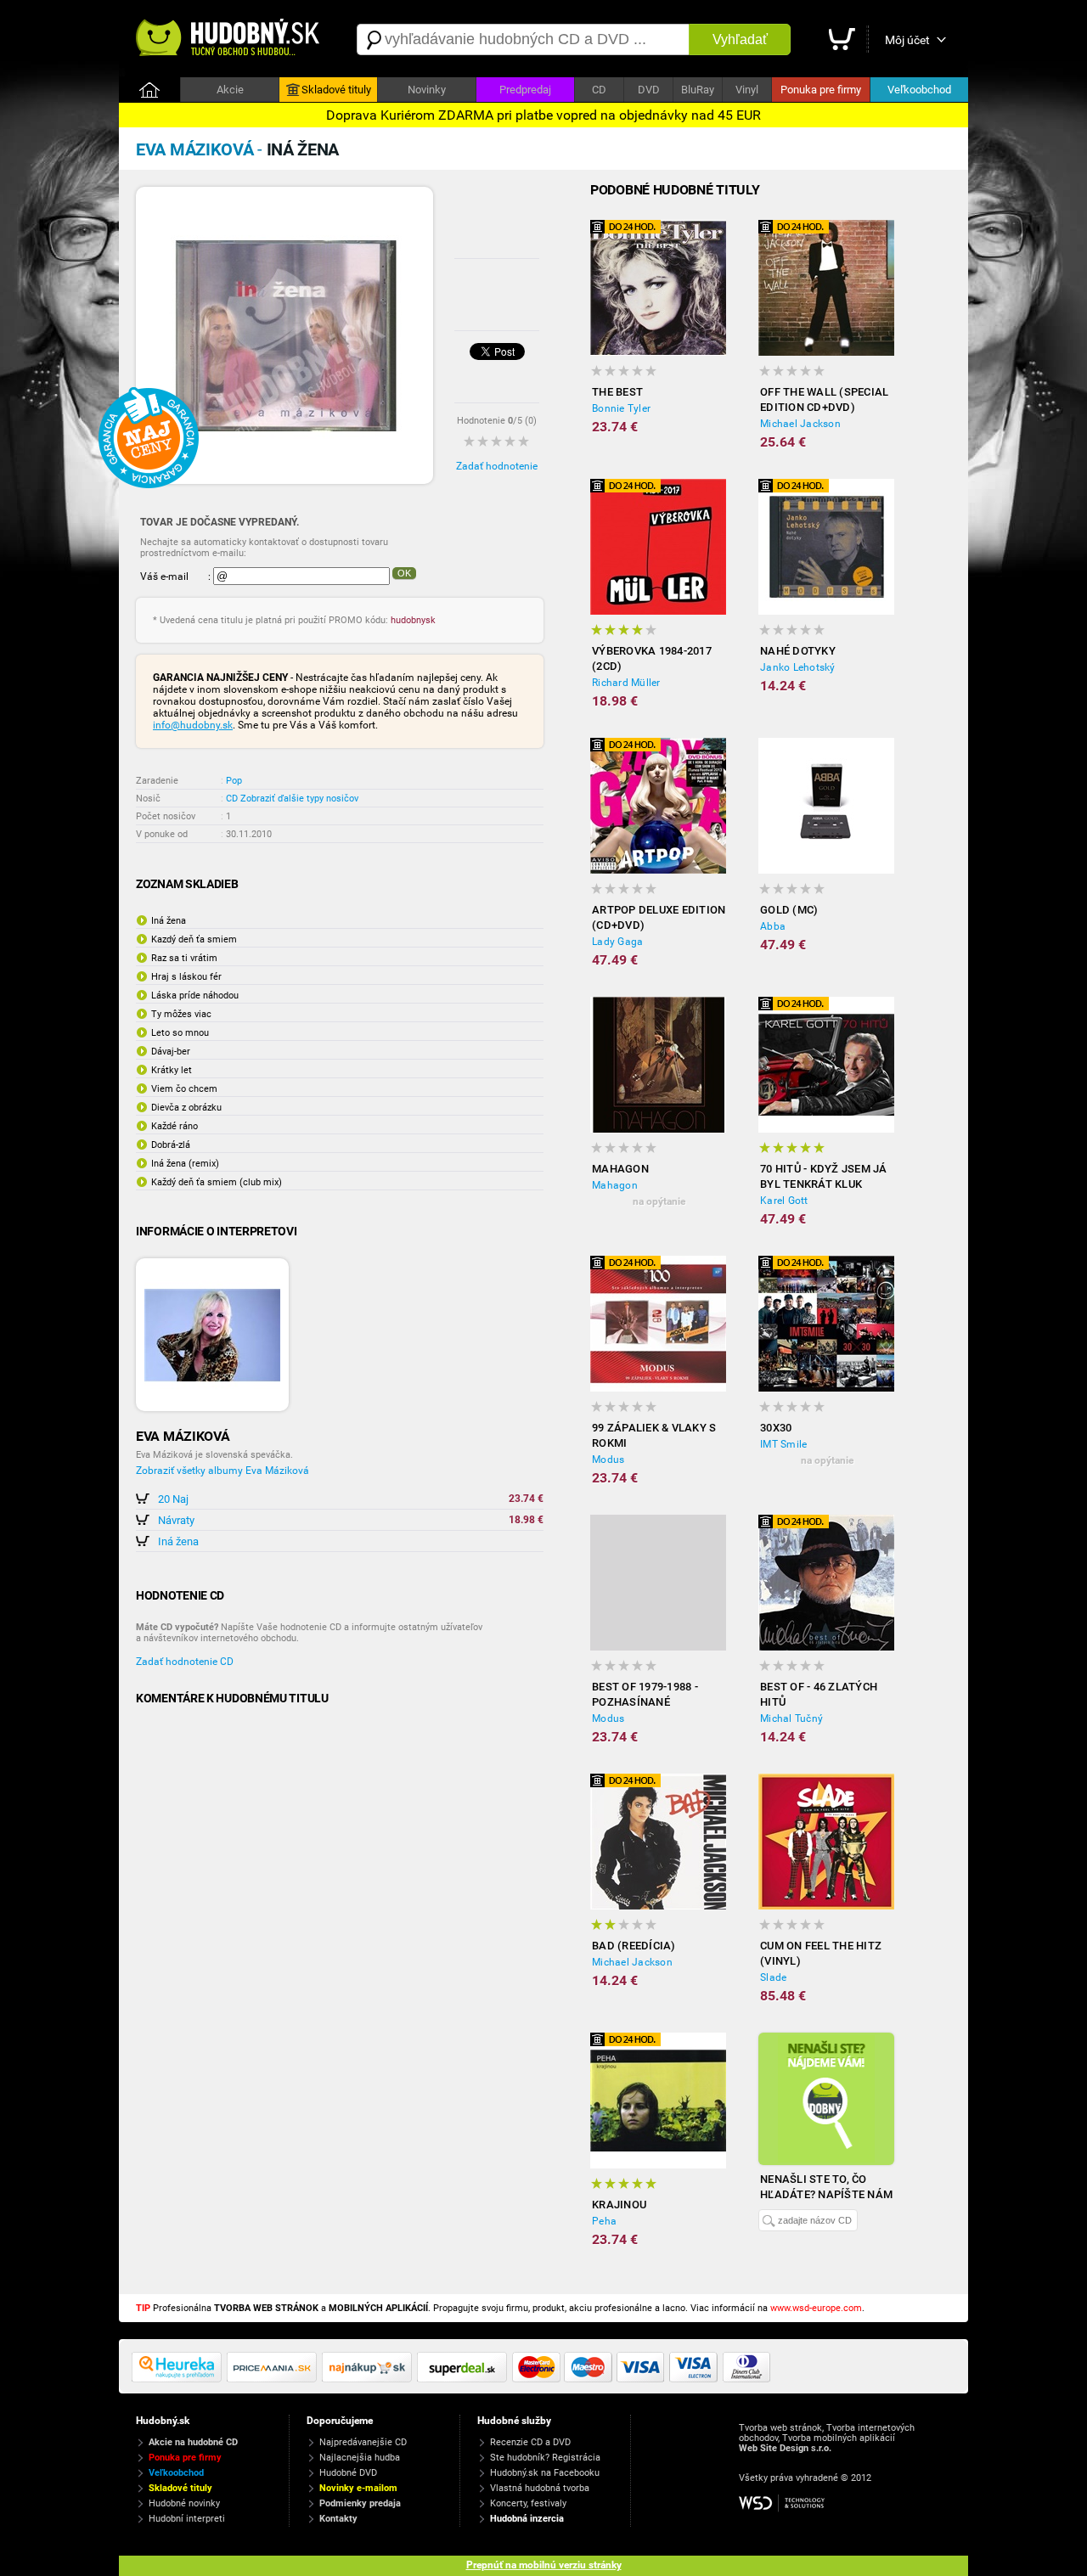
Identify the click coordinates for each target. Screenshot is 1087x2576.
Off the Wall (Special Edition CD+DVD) (824, 399)
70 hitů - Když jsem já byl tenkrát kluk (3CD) (824, 1177)
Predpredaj (525, 90)
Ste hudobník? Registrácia (545, 2458)
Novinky (427, 90)
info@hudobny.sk (193, 725)
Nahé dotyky (798, 651)
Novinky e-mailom (358, 2488)
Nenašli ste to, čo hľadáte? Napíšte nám (826, 2187)
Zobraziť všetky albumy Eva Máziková (222, 1471)
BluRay (698, 90)
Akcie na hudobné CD (193, 2442)
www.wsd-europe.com (816, 2308)
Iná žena (178, 1541)
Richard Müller (626, 683)
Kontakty (338, 2519)
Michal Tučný (791, 1718)
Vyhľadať (740, 39)
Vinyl (747, 90)
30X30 (776, 1428)
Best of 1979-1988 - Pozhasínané (645, 1694)
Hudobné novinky (184, 2503)
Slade (773, 1977)
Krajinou (619, 2205)
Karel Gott (784, 1201)
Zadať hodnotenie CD (185, 1662)
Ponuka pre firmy (821, 90)
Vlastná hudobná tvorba (540, 2488)
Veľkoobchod (919, 90)
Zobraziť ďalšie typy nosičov (299, 799)
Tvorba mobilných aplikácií (839, 2438)
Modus (608, 1460)
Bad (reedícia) (634, 1946)
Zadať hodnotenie (497, 466)
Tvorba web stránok (780, 2428)
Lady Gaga (617, 942)
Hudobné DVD (348, 2473)
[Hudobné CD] (274, 2379)
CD (599, 90)
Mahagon (620, 1169)
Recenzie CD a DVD (530, 2442)
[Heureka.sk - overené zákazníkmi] (179, 2379)
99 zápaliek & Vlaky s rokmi (654, 1435)
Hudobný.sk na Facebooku (545, 2473)
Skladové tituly (336, 90)
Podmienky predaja (360, 2503)
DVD (649, 90)
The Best (617, 392)
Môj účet (907, 40)
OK (404, 573)
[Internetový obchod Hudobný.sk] (229, 39)
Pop (234, 781)
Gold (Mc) (789, 910)
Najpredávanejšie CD (363, 2442)
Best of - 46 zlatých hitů (819, 1694)
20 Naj (173, 1499)
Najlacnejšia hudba (360, 2458)
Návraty (176, 1520)
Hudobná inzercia (527, 2519)
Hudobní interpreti (187, 2519)
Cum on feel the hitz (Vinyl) (821, 1953)
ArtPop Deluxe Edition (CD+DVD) (659, 917)
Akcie (230, 90)
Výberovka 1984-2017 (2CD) (652, 658)
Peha (604, 2221)
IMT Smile (783, 1444)
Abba (773, 926)
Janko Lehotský (798, 667)
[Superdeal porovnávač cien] (465, 2379)
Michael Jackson (800, 424)
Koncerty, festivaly (528, 2503)
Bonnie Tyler (621, 408)
